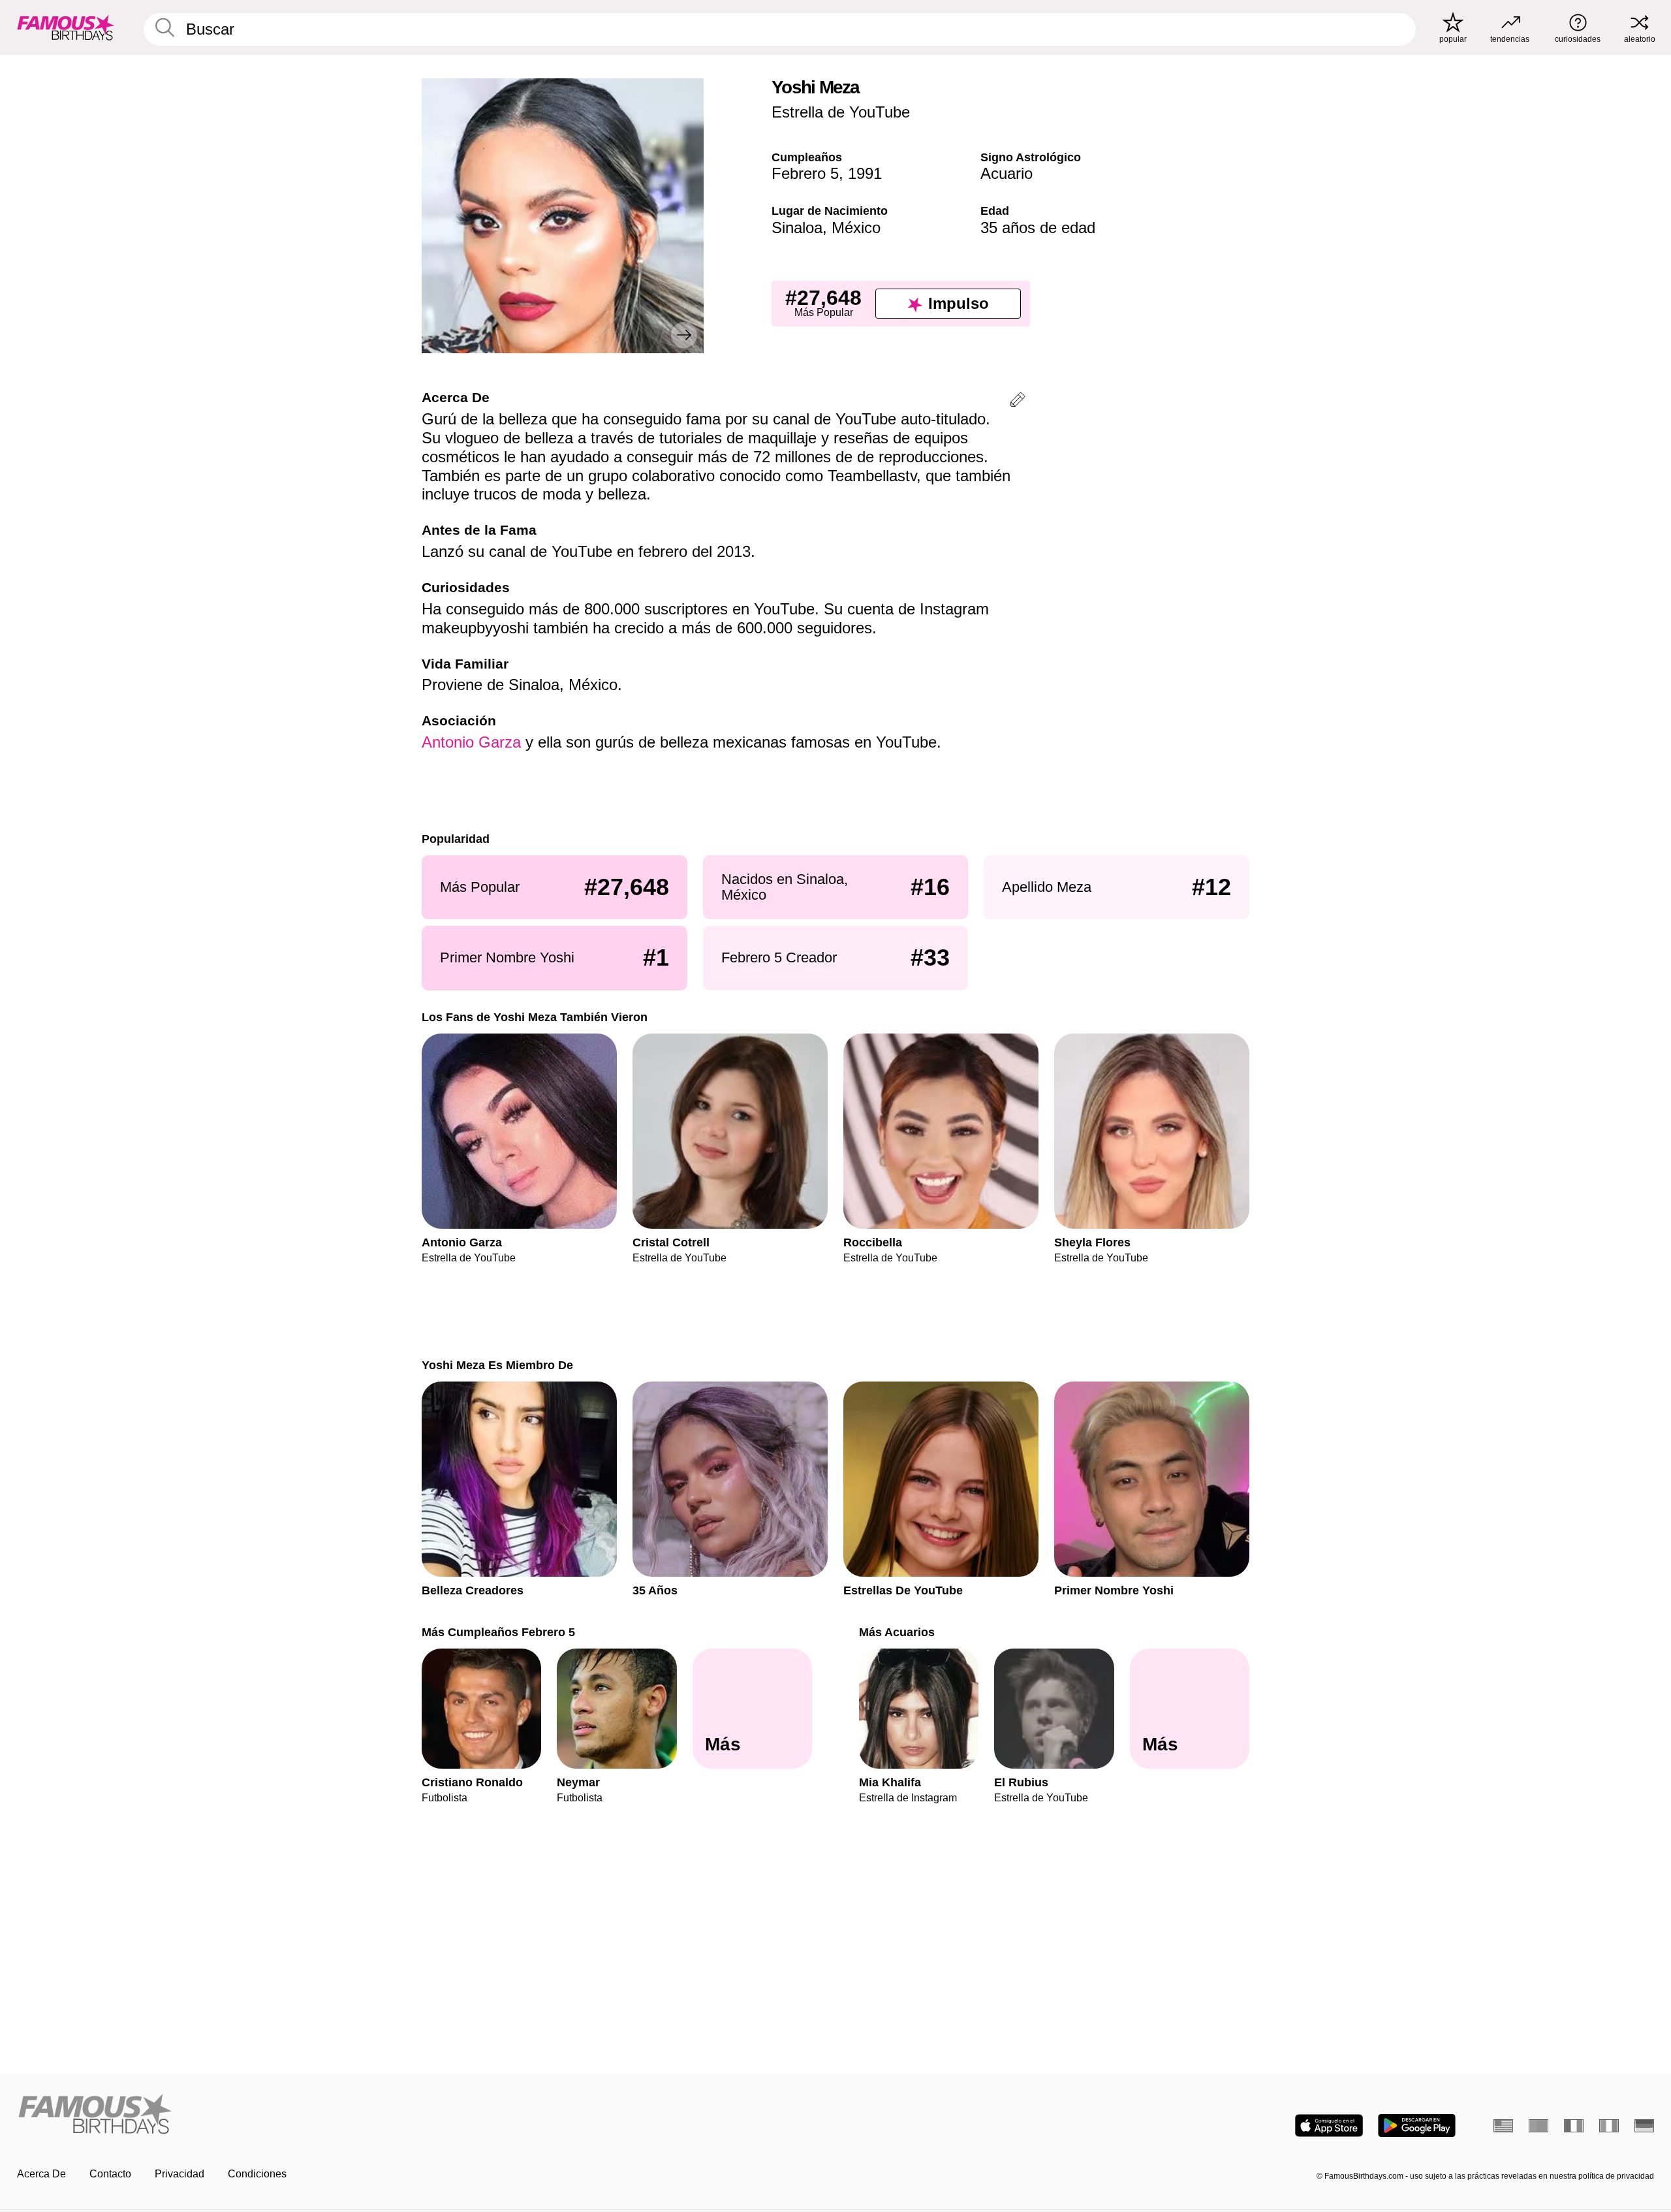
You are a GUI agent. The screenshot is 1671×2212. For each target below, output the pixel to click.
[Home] (422, 2115)
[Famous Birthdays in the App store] (1329, 2125)
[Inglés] (1503, 2126)
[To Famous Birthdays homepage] (66, 27)
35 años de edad (1038, 228)
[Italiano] (1609, 2126)
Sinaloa (797, 228)
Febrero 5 (805, 173)
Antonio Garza (471, 742)
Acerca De (41, 2174)
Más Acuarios (897, 1632)
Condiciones (257, 2174)
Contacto (110, 2174)
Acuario (1007, 173)
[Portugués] (1538, 2126)
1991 (865, 173)
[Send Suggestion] (1018, 402)
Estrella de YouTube (841, 112)
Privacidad (180, 2174)
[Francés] (1574, 2126)
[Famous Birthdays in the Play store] (1417, 2125)
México (856, 228)
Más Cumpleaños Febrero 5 (498, 1632)
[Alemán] (1644, 2126)
